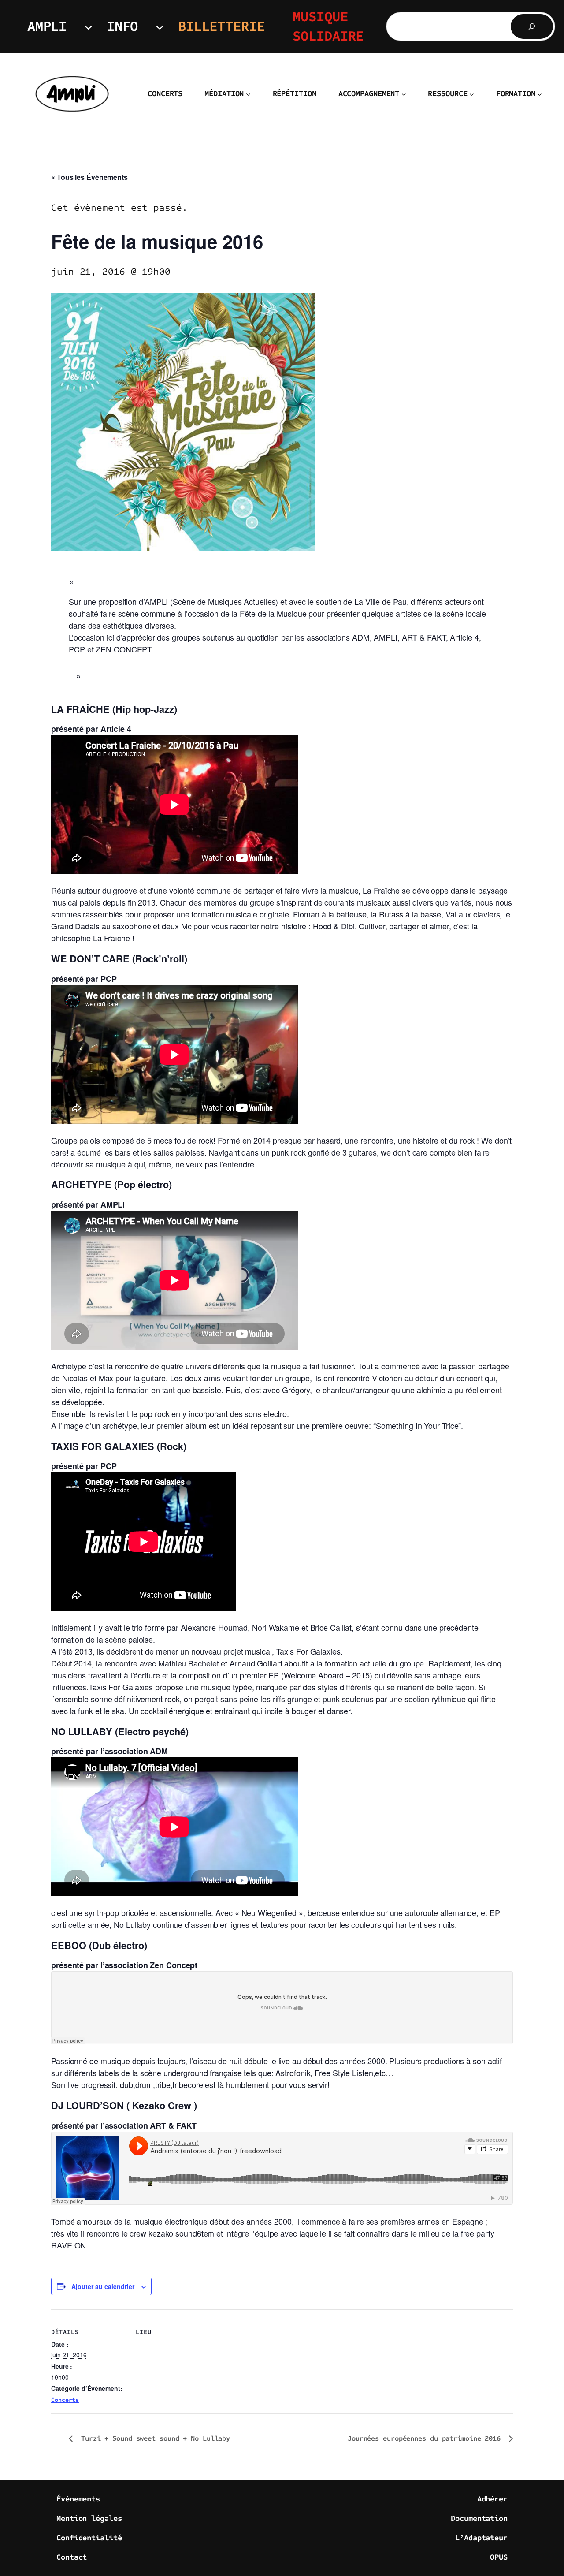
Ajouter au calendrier (103, 2286)
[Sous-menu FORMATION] (540, 94)
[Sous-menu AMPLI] (88, 27)
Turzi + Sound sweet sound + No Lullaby (154, 2438)
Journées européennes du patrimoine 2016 (426, 2438)
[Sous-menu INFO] (160, 27)
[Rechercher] (532, 26)
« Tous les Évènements (89, 177)
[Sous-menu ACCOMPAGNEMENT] (404, 94)
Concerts (65, 2400)
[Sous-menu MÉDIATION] (248, 94)
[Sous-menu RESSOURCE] (472, 94)
